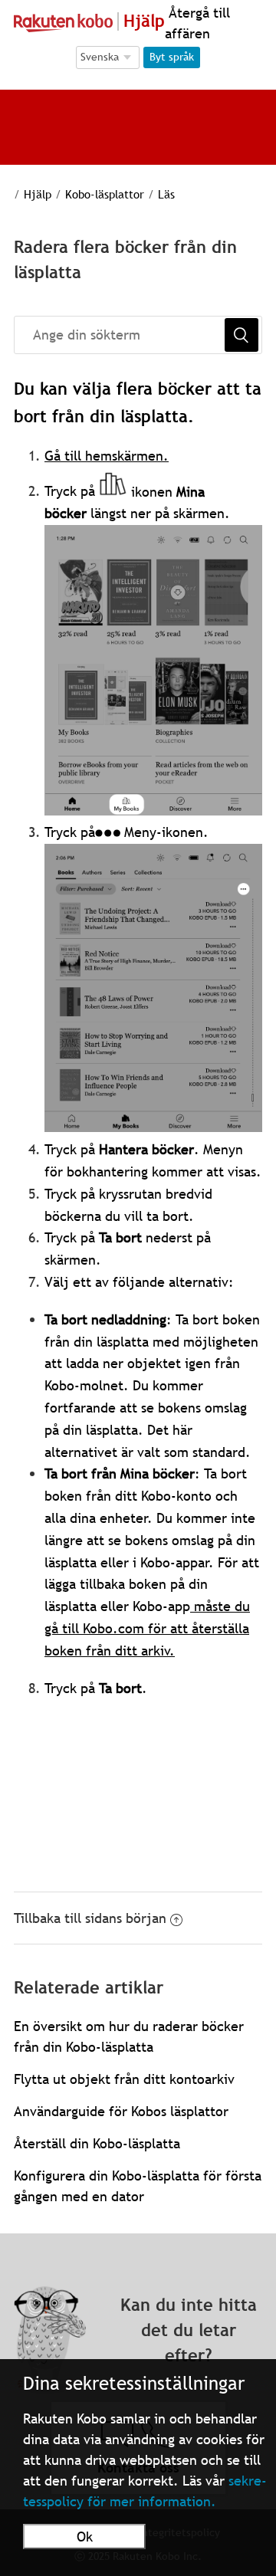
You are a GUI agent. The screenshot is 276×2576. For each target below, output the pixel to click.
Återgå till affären (197, 23)
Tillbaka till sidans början (90, 1918)
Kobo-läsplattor (105, 194)
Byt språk (172, 57)
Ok (85, 2537)
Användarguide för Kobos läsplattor (121, 2111)
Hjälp (38, 194)
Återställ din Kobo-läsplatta (97, 2143)
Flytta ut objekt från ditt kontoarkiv (124, 2079)
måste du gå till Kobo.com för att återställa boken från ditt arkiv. (147, 1628)
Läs (166, 194)
